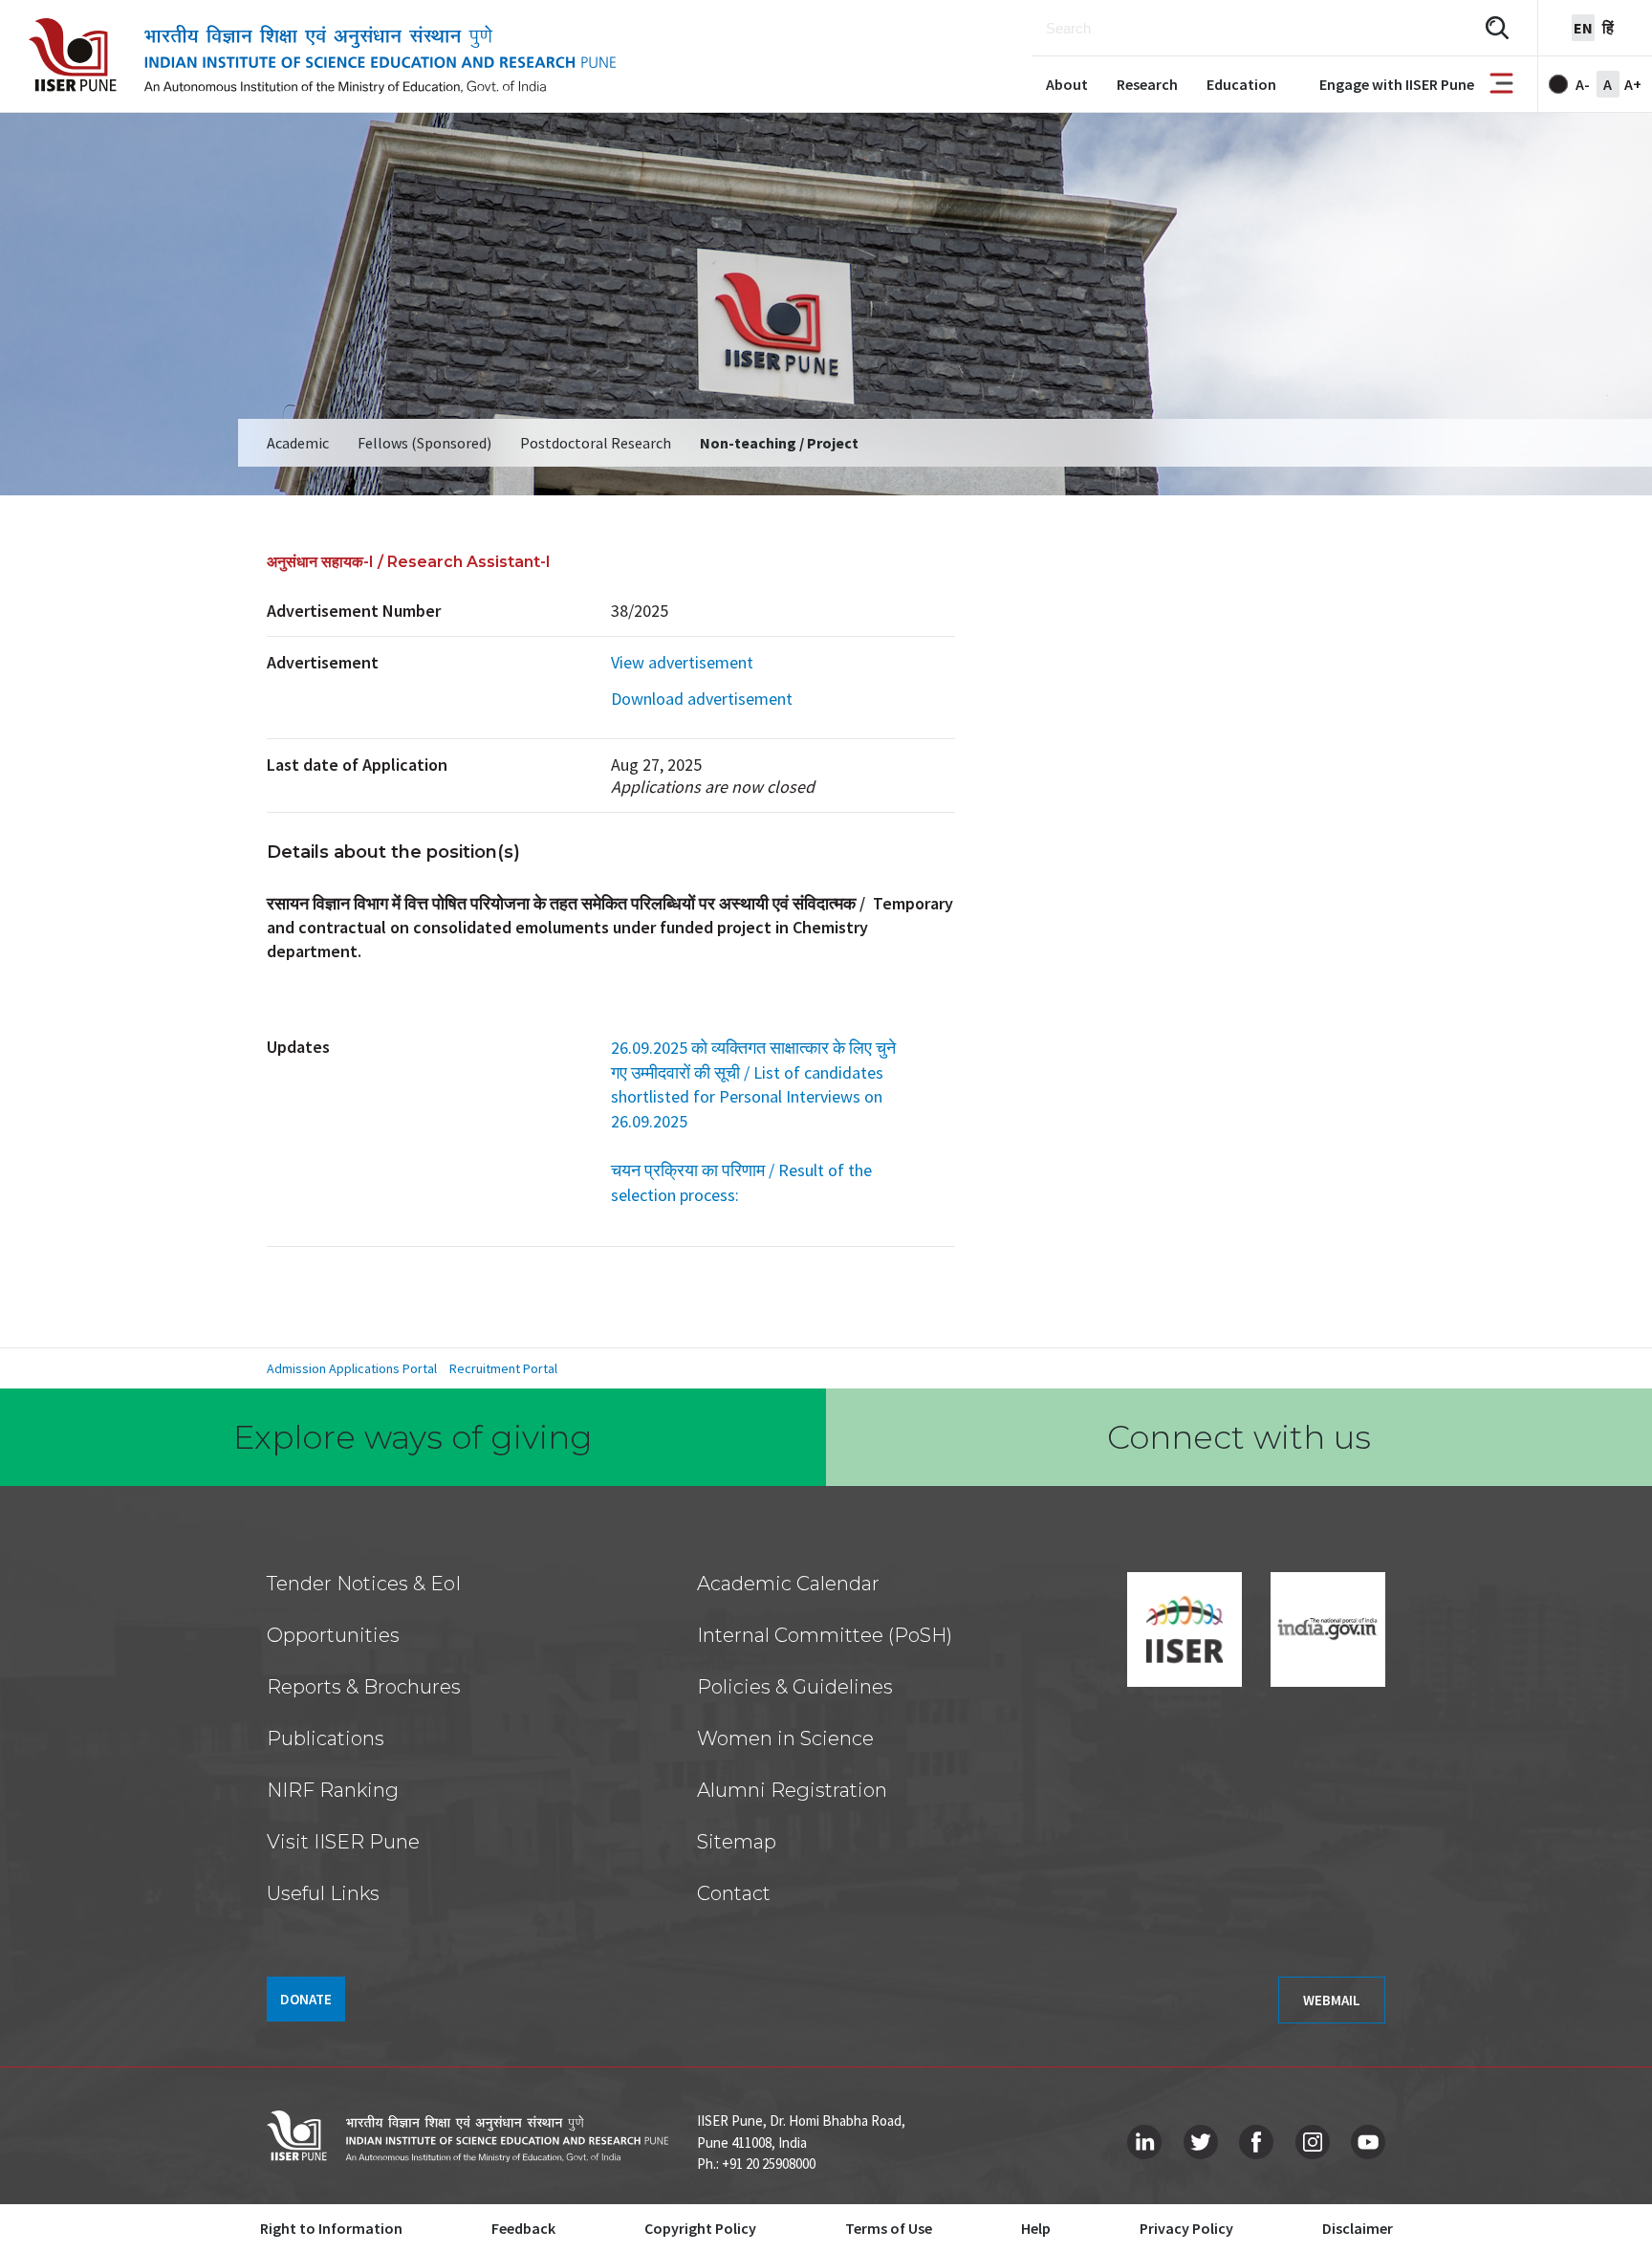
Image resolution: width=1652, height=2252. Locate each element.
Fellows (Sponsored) (424, 443)
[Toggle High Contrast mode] (1558, 84)
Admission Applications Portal (352, 1368)
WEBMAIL (1332, 2000)
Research (1147, 84)
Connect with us (1239, 1437)
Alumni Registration (792, 1790)
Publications (326, 1738)
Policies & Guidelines (795, 1687)
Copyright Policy (700, 2228)
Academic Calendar (788, 1584)
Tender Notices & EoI (364, 1584)
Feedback (523, 2228)
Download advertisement (702, 699)
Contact (734, 1893)
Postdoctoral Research (596, 443)
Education (1241, 84)
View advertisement (682, 662)
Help (1036, 2228)
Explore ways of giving (413, 1437)
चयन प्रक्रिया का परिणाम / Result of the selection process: (741, 1182)
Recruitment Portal (503, 1368)
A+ (1633, 84)
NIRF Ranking (333, 1790)
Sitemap (737, 1842)
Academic (298, 443)
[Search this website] (1497, 28)
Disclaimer (1358, 2228)
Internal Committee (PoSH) (825, 1635)
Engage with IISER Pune (1397, 84)
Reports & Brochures (364, 1687)
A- (1583, 84)
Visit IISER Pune (343, 1842)
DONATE (306, 1999)
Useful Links (323, 1893)
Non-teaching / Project (779, 443)
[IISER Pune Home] (322, 56)
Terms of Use (889, 2228)
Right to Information (331, 2228)
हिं (1608, 28)
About (1067, 84)
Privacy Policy (1186, 2228)
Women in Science (785, 1738)
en (1583, 28)
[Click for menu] (1501, 85)
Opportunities (333, 1635)
